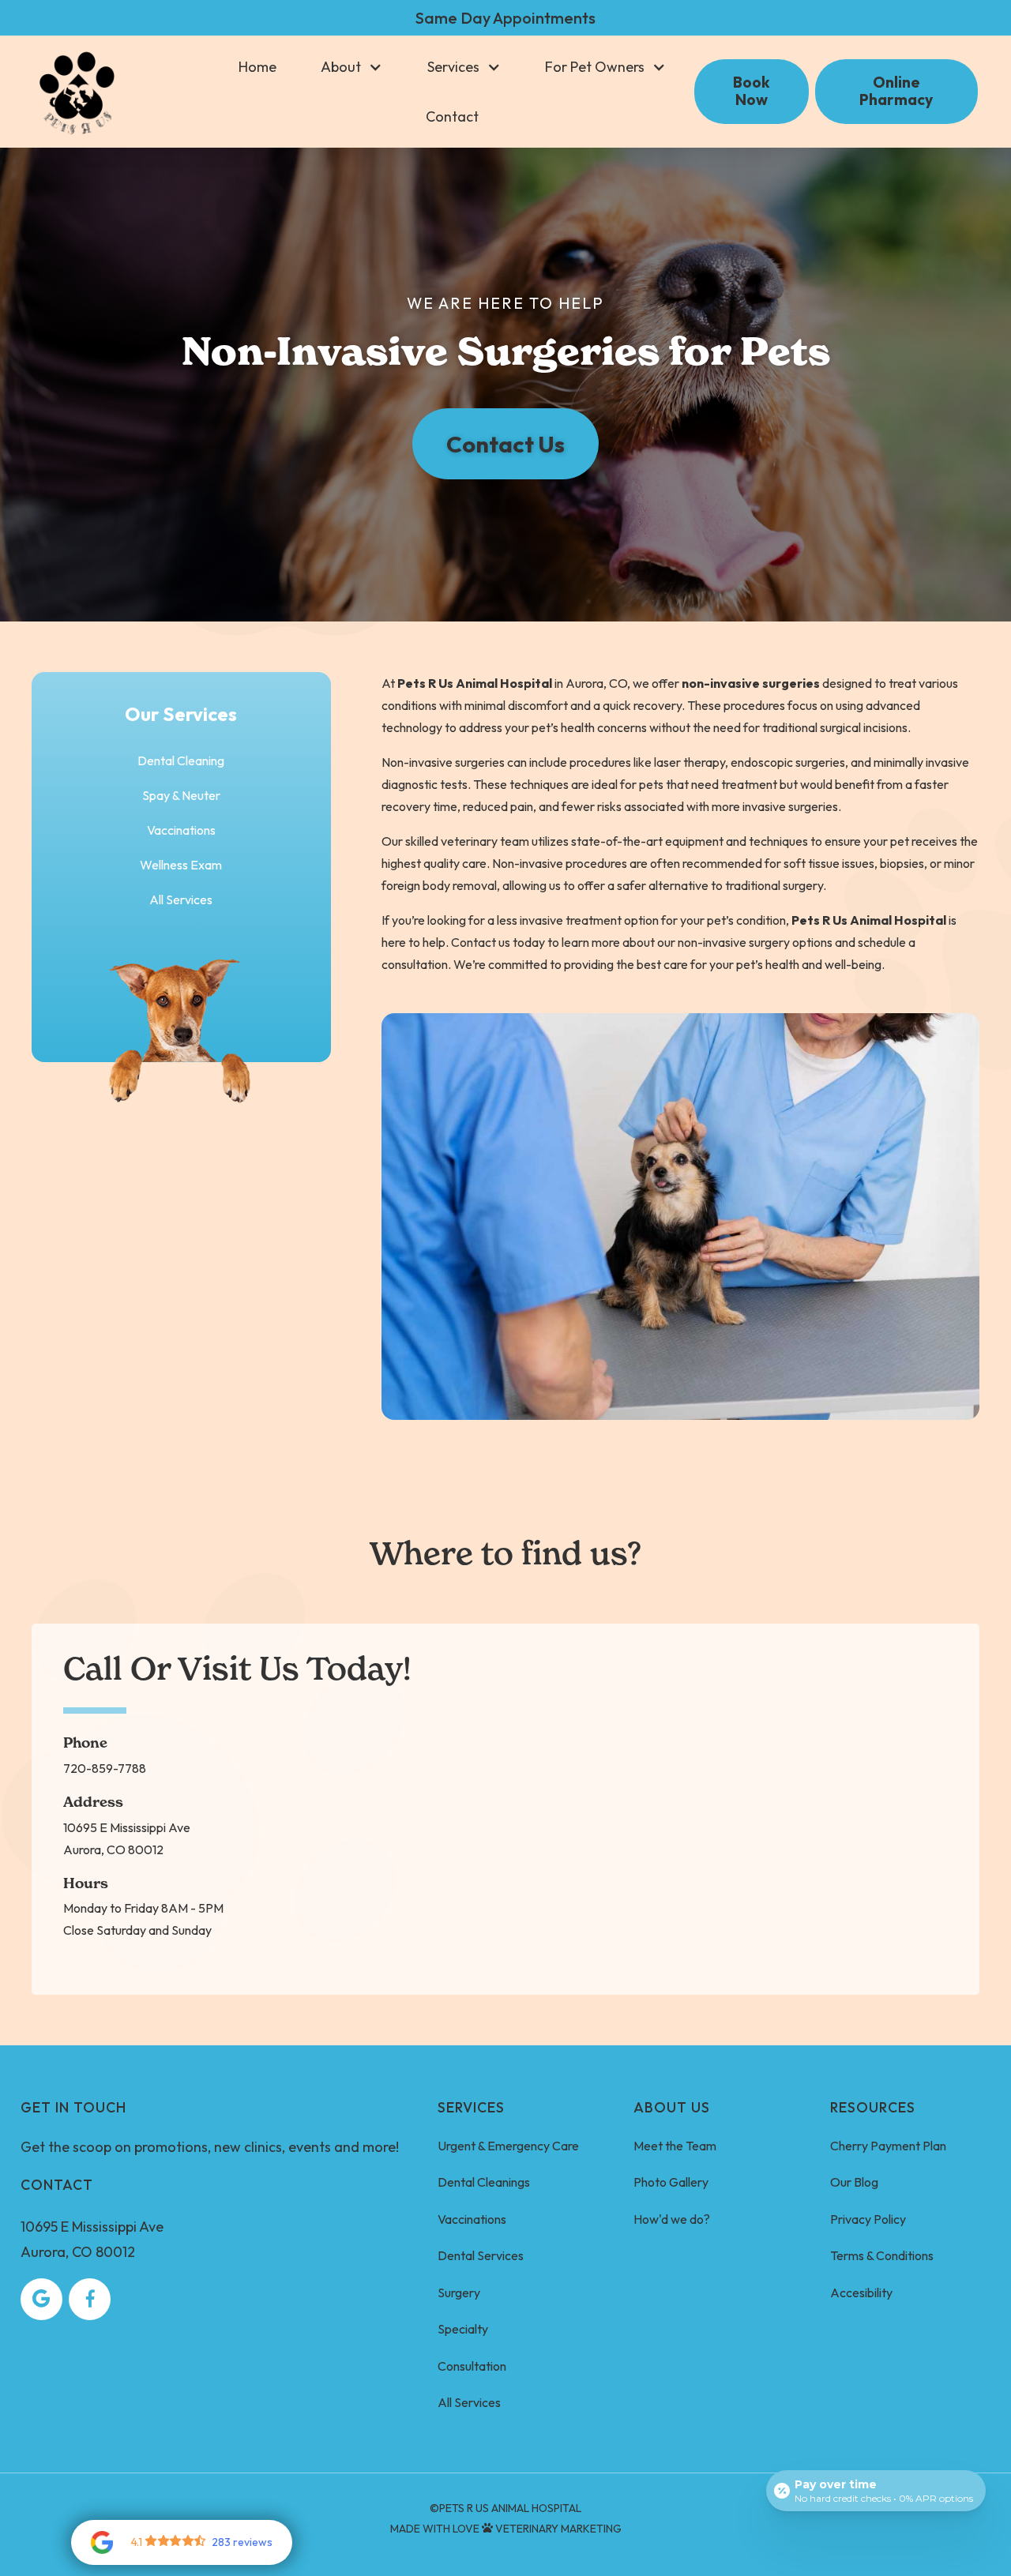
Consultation (472, 2366)
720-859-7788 (105, 1768)
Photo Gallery (671, 2182)
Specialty (463, 2329)
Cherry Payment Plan (888, 2146)
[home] (77, 92)
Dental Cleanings (484, 2182)
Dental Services (481, 2255)
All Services (181, 899)
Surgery (459, 2292)
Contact (452, 116)
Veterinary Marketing (558, 2529)
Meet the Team (675, 2146)
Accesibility (861, 2292)
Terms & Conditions (882, 2255)
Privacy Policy (868, 2219)
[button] (351, 67)
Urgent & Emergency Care (508, 2146)
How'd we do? (672, 2219)
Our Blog (854, 2182)
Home (257, 67)
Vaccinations (472, 2219)
